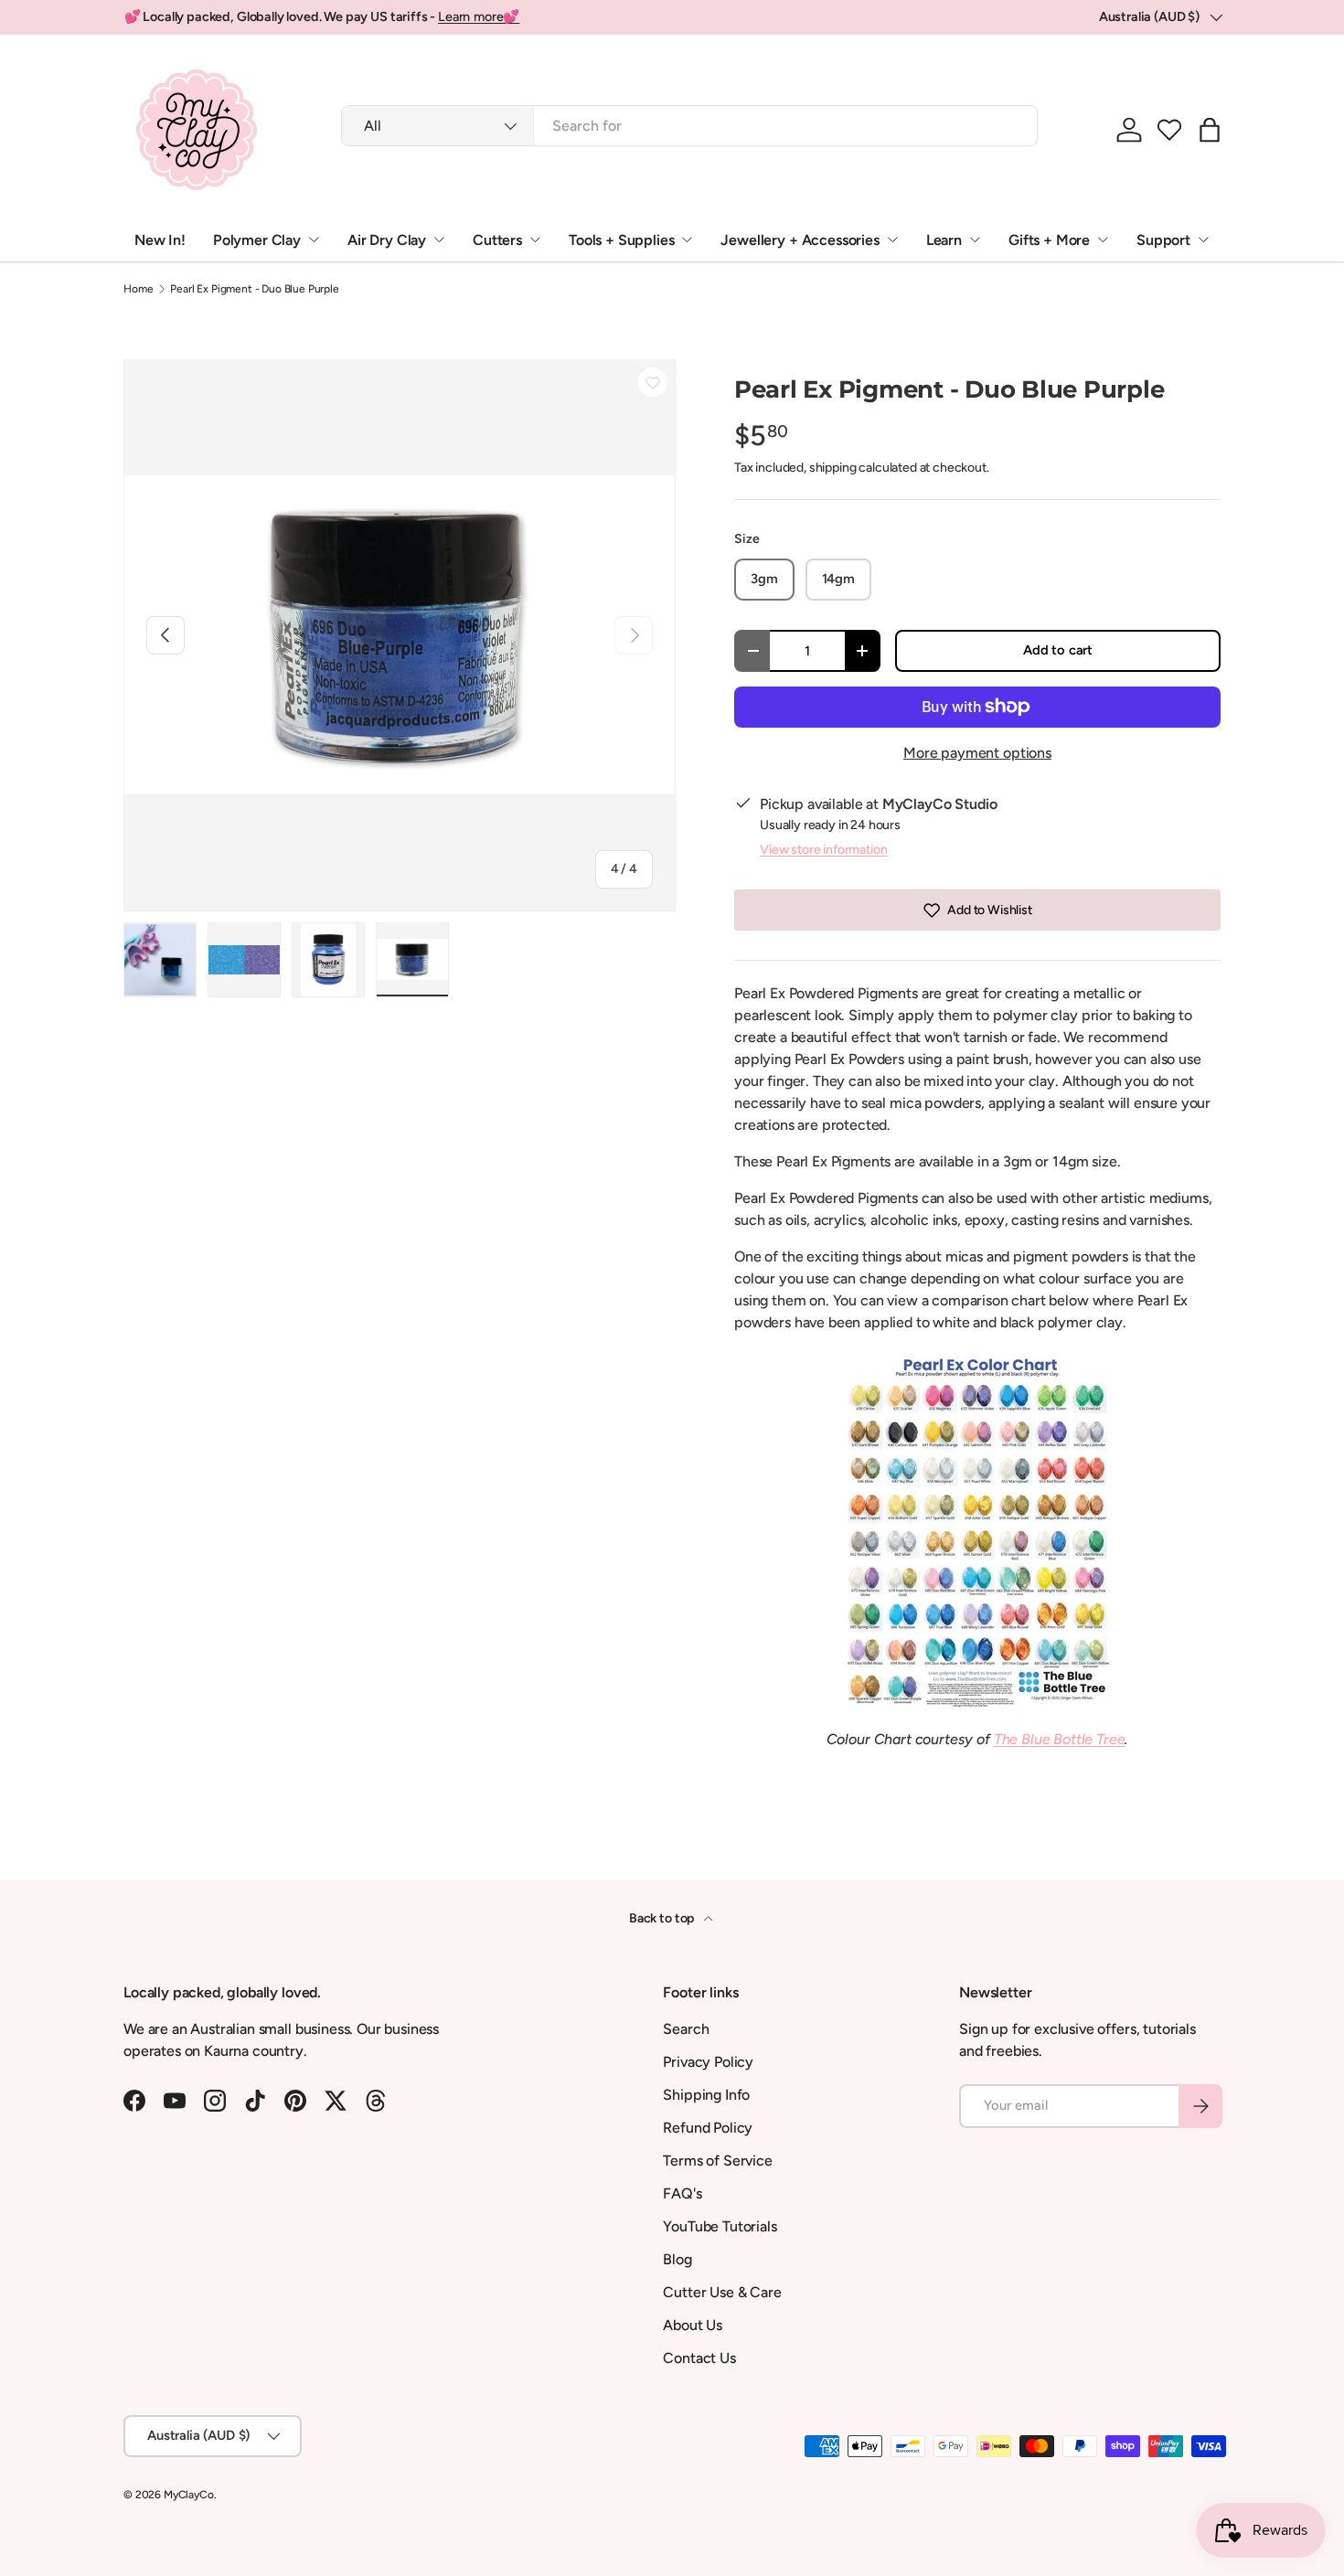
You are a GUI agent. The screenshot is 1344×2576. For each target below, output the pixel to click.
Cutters (497, 240)
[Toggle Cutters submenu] (535, 240)
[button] (1169, 130)
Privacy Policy (708, 2062)
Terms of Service (717, 2161)
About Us (693, 2325)
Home (138, 289)
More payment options (977, 753)
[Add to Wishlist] (653, 382)
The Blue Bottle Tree (1060, 1739)
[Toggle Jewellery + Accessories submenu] (892, 240)
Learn (944, 240)
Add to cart (1058, 650)
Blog (677, 2259)
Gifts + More (1049, 240)
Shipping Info (706, 2095)
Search (686, 2029)
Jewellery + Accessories (800, 240)
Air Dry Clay (387, 240)
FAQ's (682, 2193)
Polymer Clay (257, 240)
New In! (160, 240)
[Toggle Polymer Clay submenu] (314, 240)
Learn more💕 (479, 16)
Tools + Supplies (621, 240)
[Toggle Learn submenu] (975, 240)
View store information (823, 850)
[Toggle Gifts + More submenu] (1103, 240)
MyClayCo (189, 2495)
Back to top (663, 1918)
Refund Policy (708, 2128)
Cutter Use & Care (722, 2292)
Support (1163, 240)
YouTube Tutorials (720, 2226)
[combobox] (689, 126)
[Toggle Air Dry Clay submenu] (439, 240)
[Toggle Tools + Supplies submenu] (687, 240)
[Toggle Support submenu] (1203, 240)
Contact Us (699, 2358)
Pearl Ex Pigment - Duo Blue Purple (255, 289)
